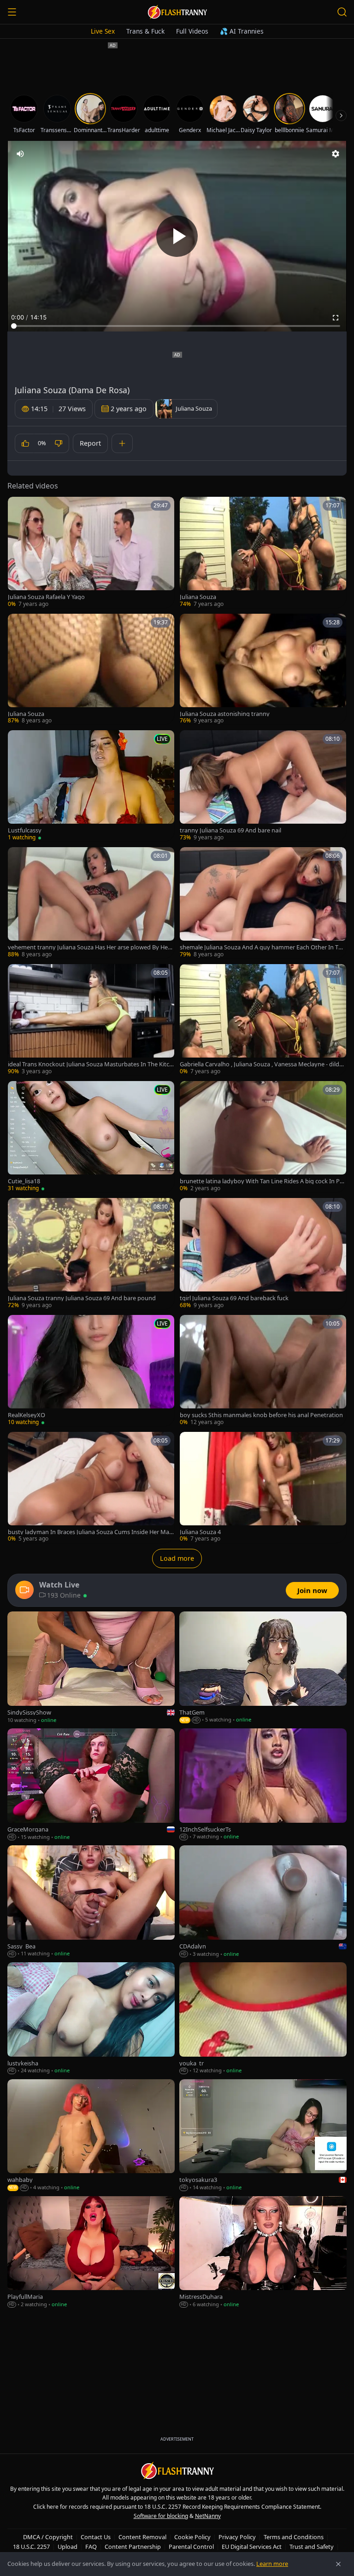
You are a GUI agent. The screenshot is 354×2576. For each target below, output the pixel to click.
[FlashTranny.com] (177, 12)
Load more (177, 1558)
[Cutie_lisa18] (91, 1137)
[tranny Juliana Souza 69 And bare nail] (263, 786)
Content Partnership (133, 2547)
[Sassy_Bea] (91, 1901)
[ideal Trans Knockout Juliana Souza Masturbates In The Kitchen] (91, 1020)
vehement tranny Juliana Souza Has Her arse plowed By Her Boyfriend (89, 947)
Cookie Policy (192, 2537)
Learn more (272, 2564)
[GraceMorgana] (91, 1785)
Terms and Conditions (294, 2537)
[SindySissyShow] (91, 1668)
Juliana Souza (198, 597)
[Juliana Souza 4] (263, 1488)
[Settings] (336, 154)
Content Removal (142, 2537)
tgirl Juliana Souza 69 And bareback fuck (234, 1298)
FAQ (91, 2547)
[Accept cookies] (338, 2564)
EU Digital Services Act (252, 2547)
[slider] (177, 326)
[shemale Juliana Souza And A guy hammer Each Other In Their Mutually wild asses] (263, 903)
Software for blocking (161, 2516)
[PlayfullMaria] (91, 2252)
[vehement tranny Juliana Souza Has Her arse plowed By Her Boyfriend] (91, 903)
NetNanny (208, 2516)
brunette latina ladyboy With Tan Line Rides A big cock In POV (262, 1181)
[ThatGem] (263, 1668)
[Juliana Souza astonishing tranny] (263, 669)
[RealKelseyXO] (91, 1371)
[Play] (177, 236)
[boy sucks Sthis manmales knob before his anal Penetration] (263, 1371)
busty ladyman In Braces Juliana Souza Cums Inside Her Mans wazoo (90, 1532)
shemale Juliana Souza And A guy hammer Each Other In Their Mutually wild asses (263, 947)
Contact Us (96, 2537)
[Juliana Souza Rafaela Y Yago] (91, 552)
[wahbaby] (91, 2135)
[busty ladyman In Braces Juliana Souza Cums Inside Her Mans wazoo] (91, 1488)
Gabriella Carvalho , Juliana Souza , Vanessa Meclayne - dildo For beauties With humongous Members (261, 1064)
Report (90, 443)
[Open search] (342, 12)
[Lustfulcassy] (91, 786)
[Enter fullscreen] (336, 318)
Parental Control (191, 2547)
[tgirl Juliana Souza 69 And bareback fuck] (263, 1254)
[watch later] (18, 507)
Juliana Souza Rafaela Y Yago (46, 597)
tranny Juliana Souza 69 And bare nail (230, 830)
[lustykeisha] (91, 2018)
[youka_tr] (263, 2018)
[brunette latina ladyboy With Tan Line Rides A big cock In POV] (263, 1137)
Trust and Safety (312, 2547)
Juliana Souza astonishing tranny (225, 714)
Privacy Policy (237, 2537)
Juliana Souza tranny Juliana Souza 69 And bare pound (82, 1298)
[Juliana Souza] (263, 552)
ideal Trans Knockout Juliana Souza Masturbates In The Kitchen (90, 1064)
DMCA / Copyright (48, 2537)
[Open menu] (12, 12)
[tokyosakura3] (263, 2135)
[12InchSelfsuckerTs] (263, 1785)
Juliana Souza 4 (200, 1532)
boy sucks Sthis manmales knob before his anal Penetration (261, 1415)
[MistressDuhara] (263, 2252)
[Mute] (20, 154)
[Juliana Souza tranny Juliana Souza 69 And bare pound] (91, 1254)
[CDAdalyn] (263, 1901)
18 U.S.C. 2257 (31, 2547)
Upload (68, 2547)
